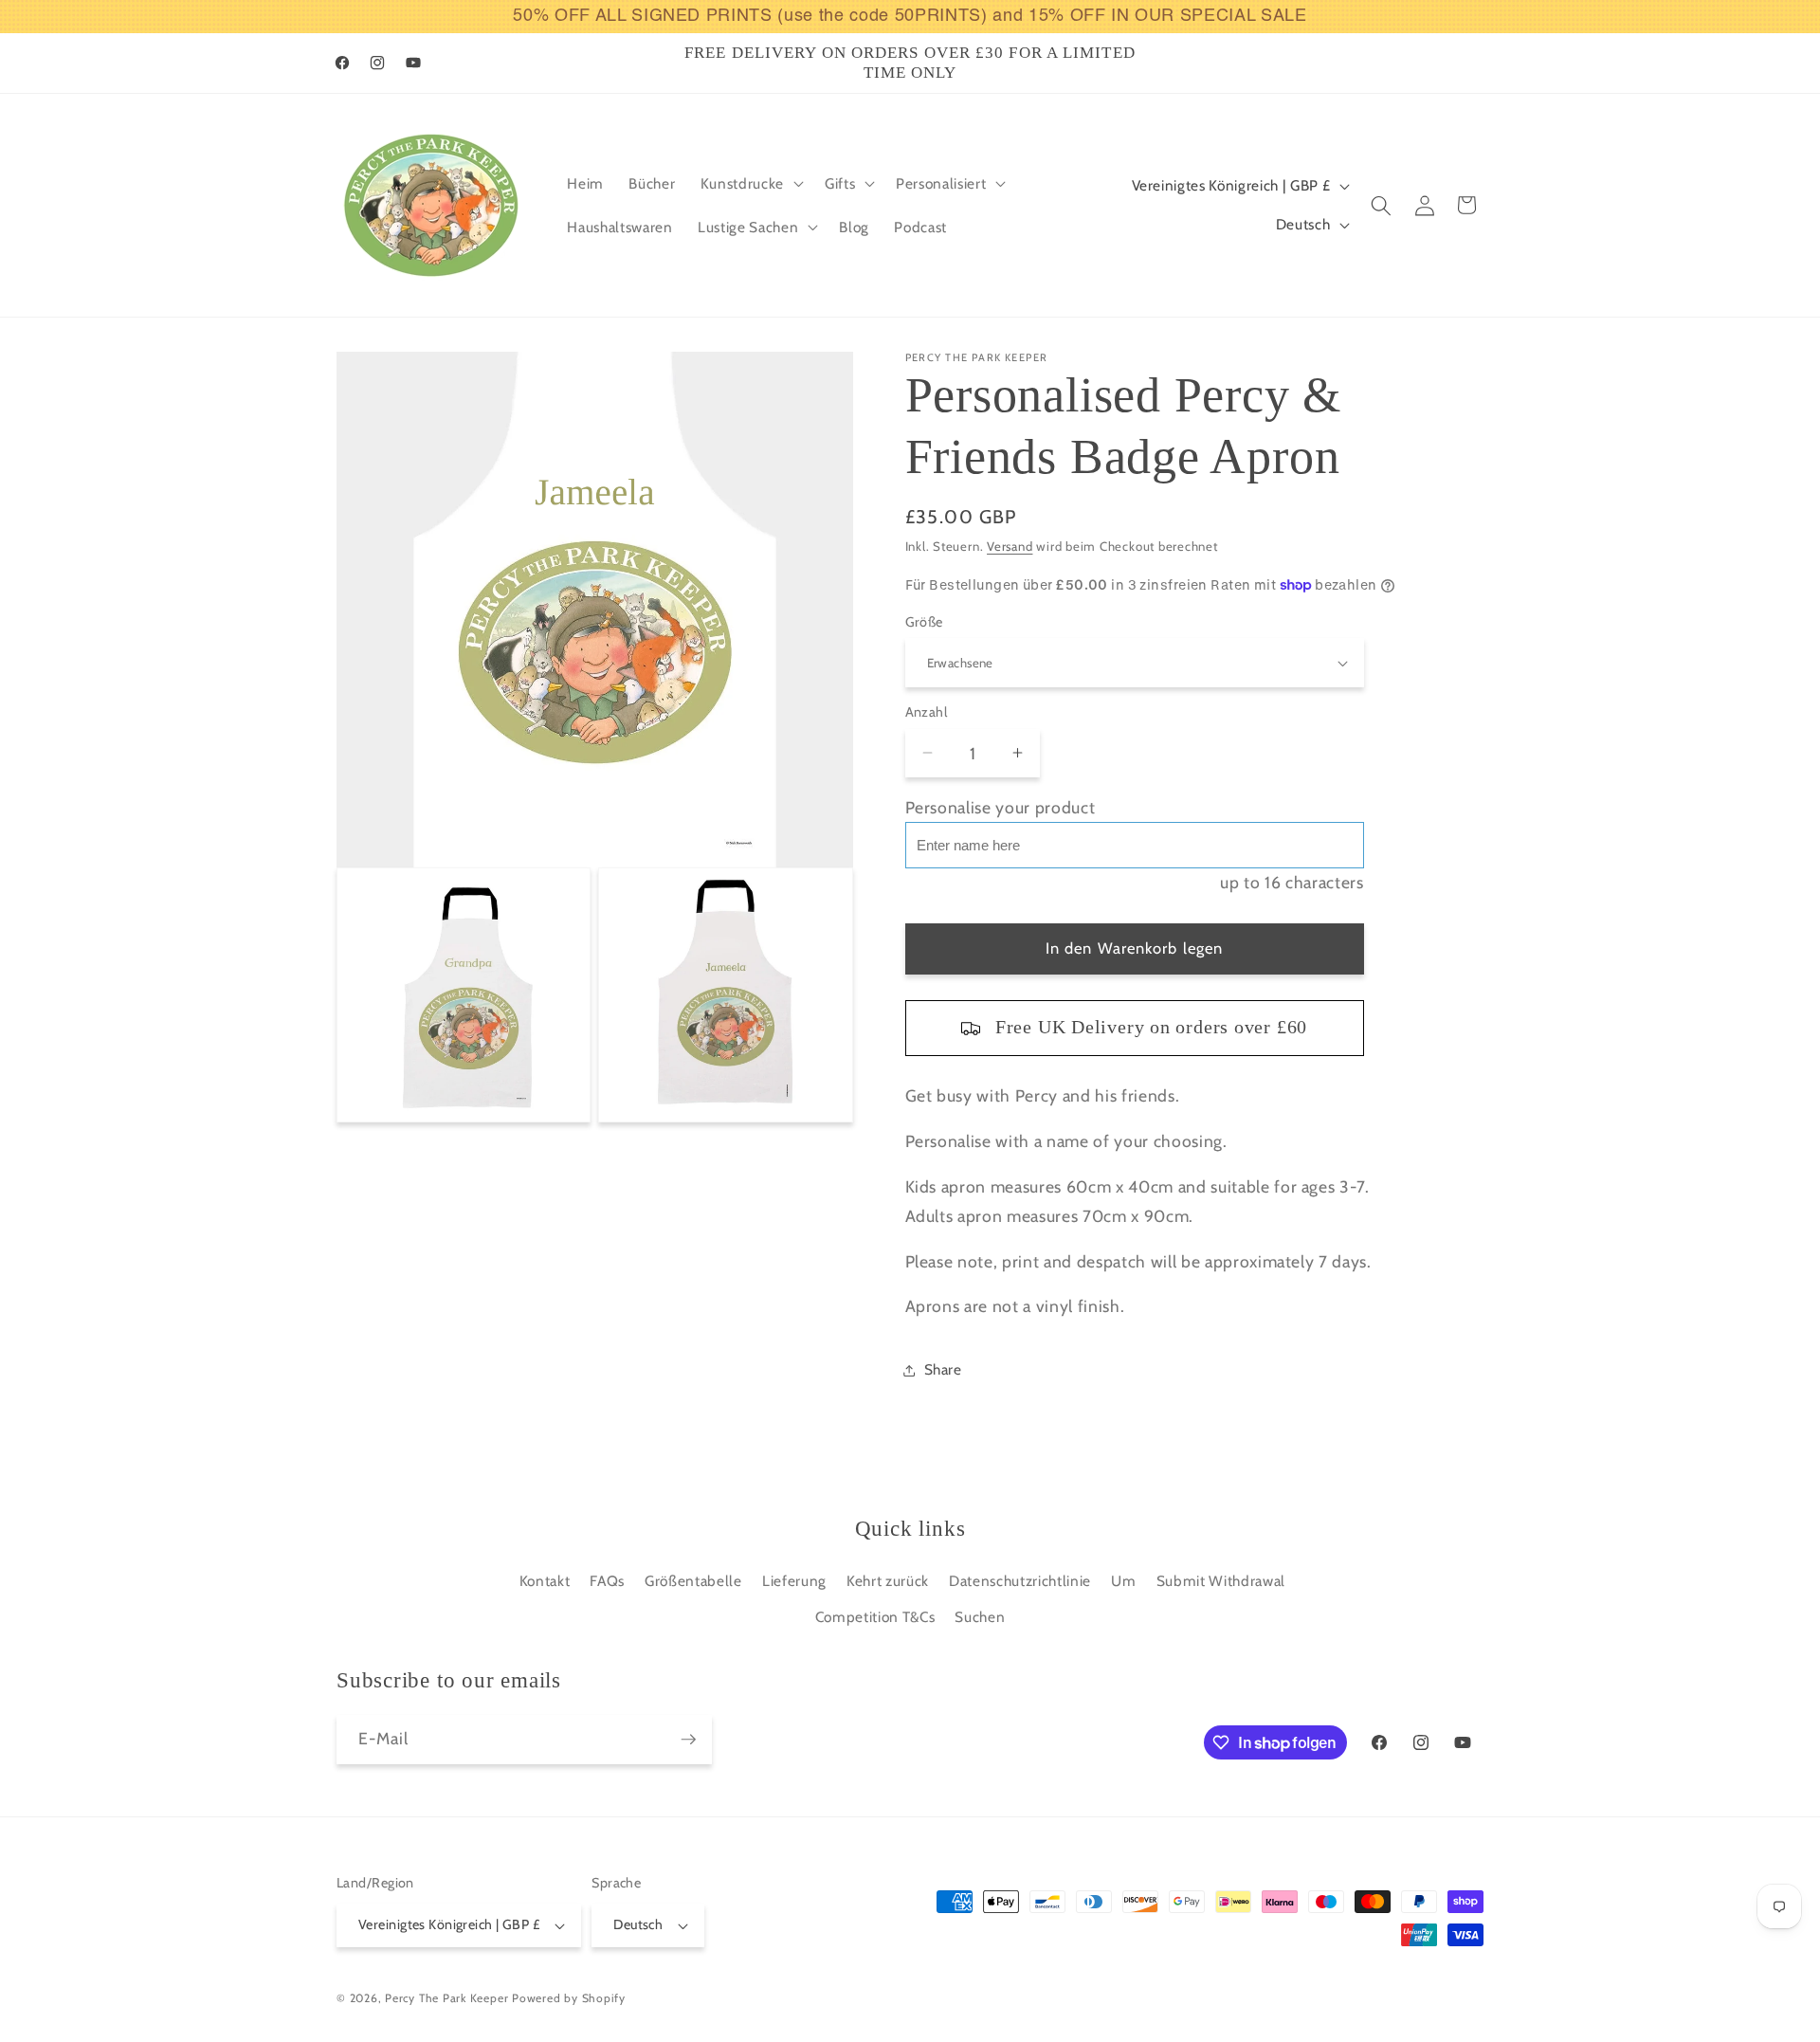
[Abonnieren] (688, 1740)
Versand (1010, 546)
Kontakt (545, 1581)
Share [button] (943, 1369)
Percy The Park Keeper (446, 1998)
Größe (924, 622)
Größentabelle (693, 1581)
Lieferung (794, 1581)
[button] (750, 184)
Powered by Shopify (569, 1998)
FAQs (607, 1581)
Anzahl (927, 712)
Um (1123, 1581)
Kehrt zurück (888, 1581)
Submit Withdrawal (1221, 1581)
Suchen (980, 1617)
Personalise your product (1001, 807)
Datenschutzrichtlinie (1020, 1581)
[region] (910, 17)
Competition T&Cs (875, 1617)
